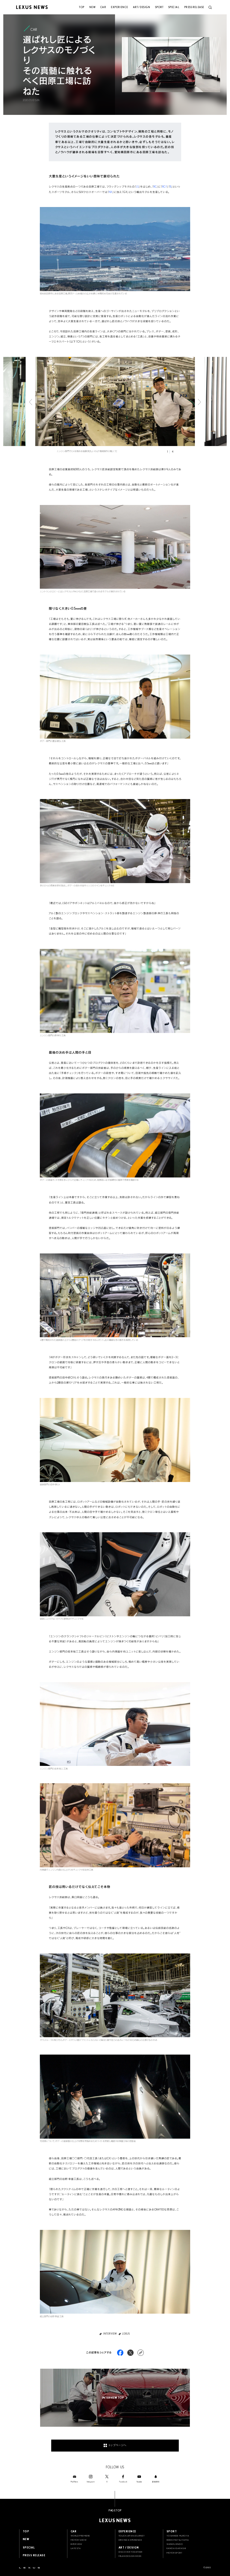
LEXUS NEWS (115, 2520)
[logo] (32, 7)
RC (155, 187)
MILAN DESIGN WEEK (130, 2556)
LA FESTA (76, 2548)
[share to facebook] (120, 2353)
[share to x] (130, 2353)
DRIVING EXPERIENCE (130, 2540)
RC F (165, 187)
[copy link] (141, 2353)
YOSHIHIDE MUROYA (178, 2536)
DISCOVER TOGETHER (131, 2552)
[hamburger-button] (210, 7)
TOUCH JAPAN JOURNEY (132, 2536)
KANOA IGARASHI (176, 2548)
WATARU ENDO (175, 2544)
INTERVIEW (77, 2544)
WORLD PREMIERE (80, 2536)
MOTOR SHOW (79, 2540)
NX (111, 192)
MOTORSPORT (174, 2553)
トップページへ (117, 2445)
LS (137, 187)
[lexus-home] (29, 2568)
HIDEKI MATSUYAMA (178, 2540)
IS (171, 187)
